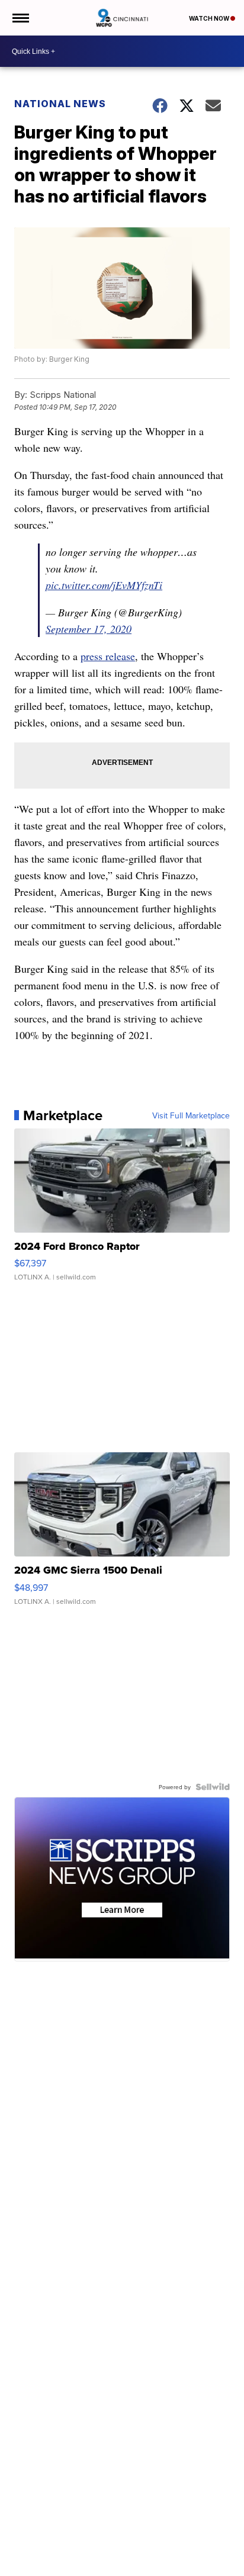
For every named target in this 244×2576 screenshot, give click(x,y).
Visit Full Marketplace (191, 1115)
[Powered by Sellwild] (213, 1787)
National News (60, 104)
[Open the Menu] (20, 18)
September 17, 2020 (89, 629)
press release (108, 656)
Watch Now (210, 18)
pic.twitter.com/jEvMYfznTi (104, 585)
